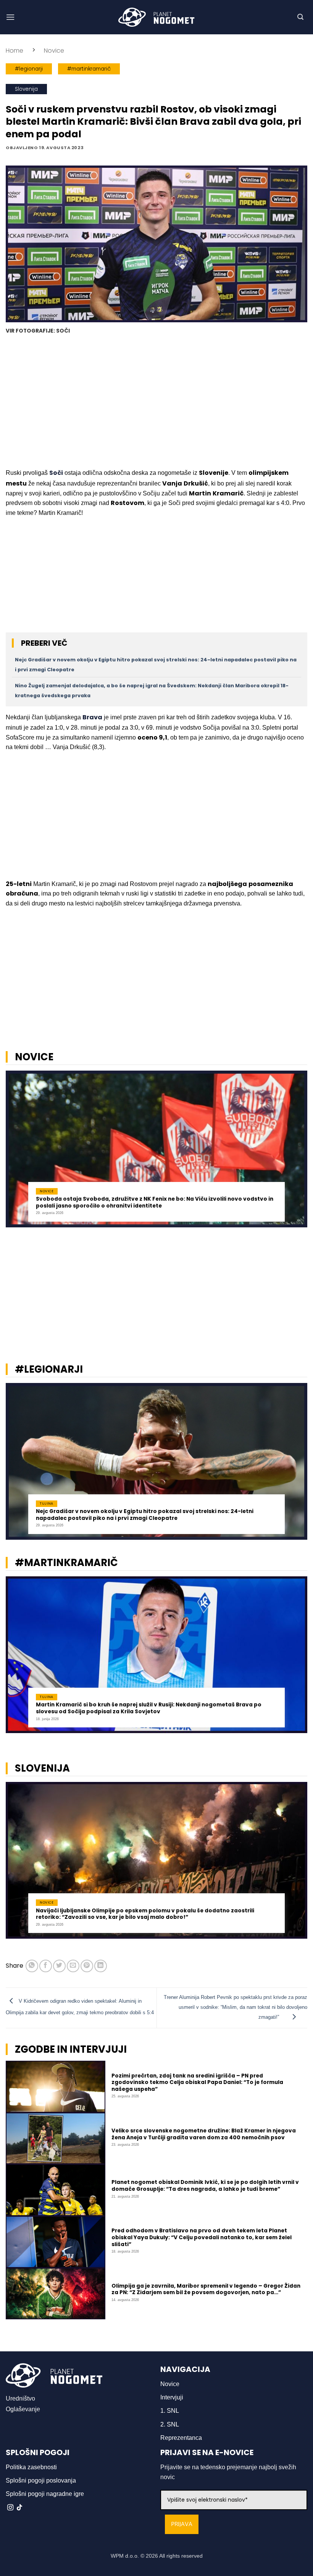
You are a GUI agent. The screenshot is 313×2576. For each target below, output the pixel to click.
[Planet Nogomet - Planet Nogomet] (156, 17)
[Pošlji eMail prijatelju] (73, 1966)
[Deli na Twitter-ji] (59, 1966)
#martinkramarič (89, 69)
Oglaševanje (23, 2409)
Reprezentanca (181, 2438)
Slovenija (26, 89)
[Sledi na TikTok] (19, 2508)
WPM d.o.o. (125, 2556)
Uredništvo (20, 2398)
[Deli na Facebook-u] (46, 1966)
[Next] (297, 1152)
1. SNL (170, 2411)
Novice (54, 51)
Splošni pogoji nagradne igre (45, 2494)
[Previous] (16, 1152)
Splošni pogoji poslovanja (41, 2480)
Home (15, 51)
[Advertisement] (156, 402)
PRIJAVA (182, 2524)
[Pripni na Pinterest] (87, 1966)
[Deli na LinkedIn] (101, 1966)
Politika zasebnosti (31, 2467)
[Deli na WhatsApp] (32, 1966)
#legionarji (29, 69)
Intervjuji (172, 2397)
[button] (10, 17)
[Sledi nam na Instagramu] (10, 2508)
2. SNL (170, 2424)
